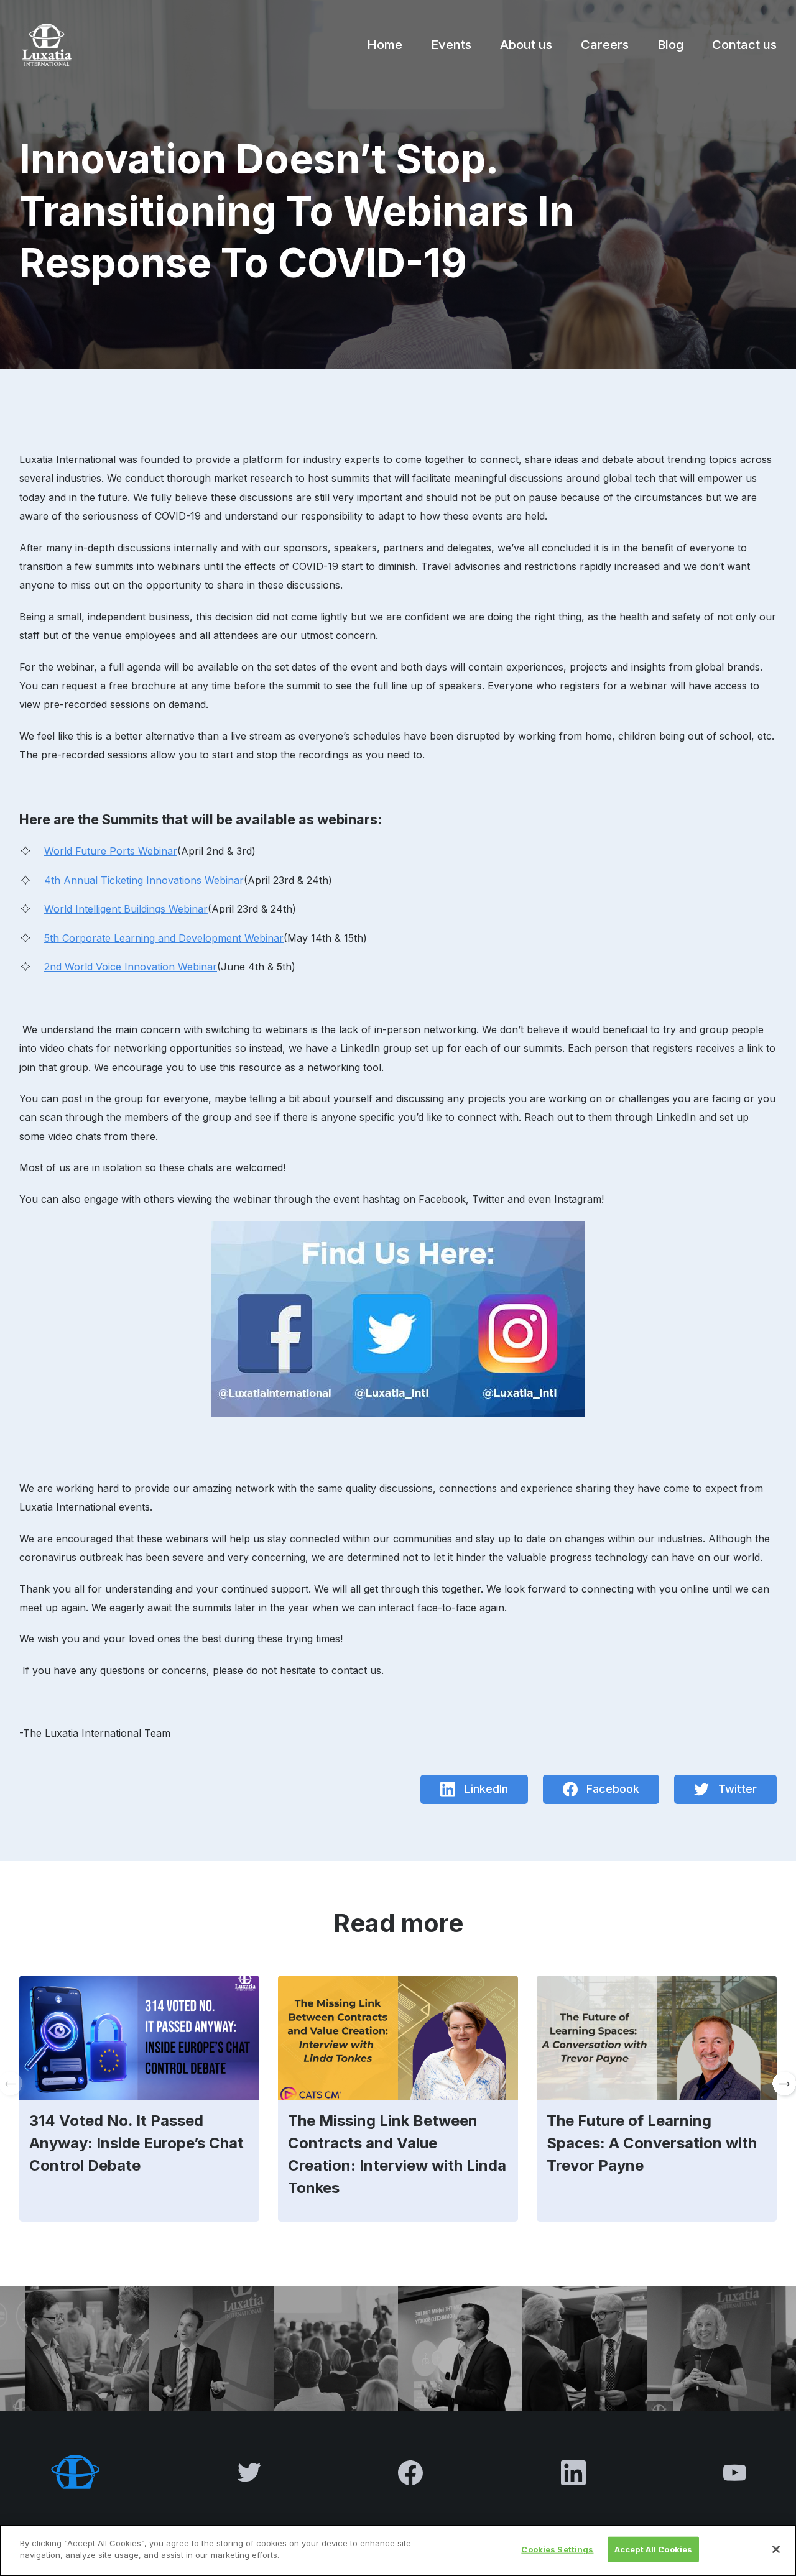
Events (451, 45)
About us (526, 45)
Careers (605, 45)
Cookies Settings (557, 2549)
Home (385, 45)
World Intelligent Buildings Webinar (126, 909)
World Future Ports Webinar (111, 851)
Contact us (744, 45)
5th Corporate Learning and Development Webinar (164, 938)
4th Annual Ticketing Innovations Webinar (144, 880)
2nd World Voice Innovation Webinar (131, 967)
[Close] (776, 2549)
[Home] (45, 45)
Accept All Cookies (653, 2549)
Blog (670, 45)
